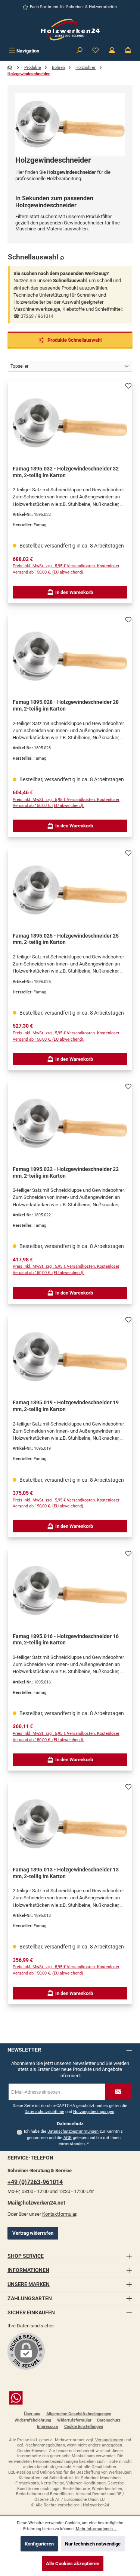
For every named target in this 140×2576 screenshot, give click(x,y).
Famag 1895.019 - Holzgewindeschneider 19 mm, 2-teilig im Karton (66, 1406)
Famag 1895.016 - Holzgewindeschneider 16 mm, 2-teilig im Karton (66, 1640)
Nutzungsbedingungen (94, 2112)
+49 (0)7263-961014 (35, 2182)
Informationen (28, 2270)
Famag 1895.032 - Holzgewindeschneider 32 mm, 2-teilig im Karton (66, 472)
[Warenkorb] (128, 51)
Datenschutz (109, 2420)
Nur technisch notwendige (93, 2544)
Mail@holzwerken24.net (36, 2203)
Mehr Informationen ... (97, 2529)
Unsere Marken (29, 2284)
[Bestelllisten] (96, 51)
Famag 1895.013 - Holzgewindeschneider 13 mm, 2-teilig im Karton (66, 1873)
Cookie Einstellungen (84, 2427)
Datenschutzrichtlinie (44, 2112)
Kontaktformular (59, 2214)
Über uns (32, 2414)
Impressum (48, 2427)
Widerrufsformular (74, 2420)
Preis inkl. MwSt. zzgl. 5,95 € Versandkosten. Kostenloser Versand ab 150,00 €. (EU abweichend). (66, 569)
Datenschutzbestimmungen (73, 2131)
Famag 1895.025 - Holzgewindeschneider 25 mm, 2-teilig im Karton (66, 939)
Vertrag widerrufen (33, 2233)
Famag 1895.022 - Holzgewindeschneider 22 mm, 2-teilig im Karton (66, 1173)
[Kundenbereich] (112, 51)
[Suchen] (80, 51)
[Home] (10, 68)
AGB (68, 2138)
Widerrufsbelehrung (33, 2420)
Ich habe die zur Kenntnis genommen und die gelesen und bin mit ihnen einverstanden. (73, 2138)
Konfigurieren (39, 2544)
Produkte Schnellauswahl (74, 340)
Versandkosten (109, 2440)
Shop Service (26, 2256)
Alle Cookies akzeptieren (73, 2564)
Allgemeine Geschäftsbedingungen (79, 2414)
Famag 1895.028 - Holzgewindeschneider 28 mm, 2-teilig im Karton (66, 706)
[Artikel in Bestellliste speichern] (128, 384)
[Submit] (118, 2092)
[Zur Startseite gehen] (70, 30)
